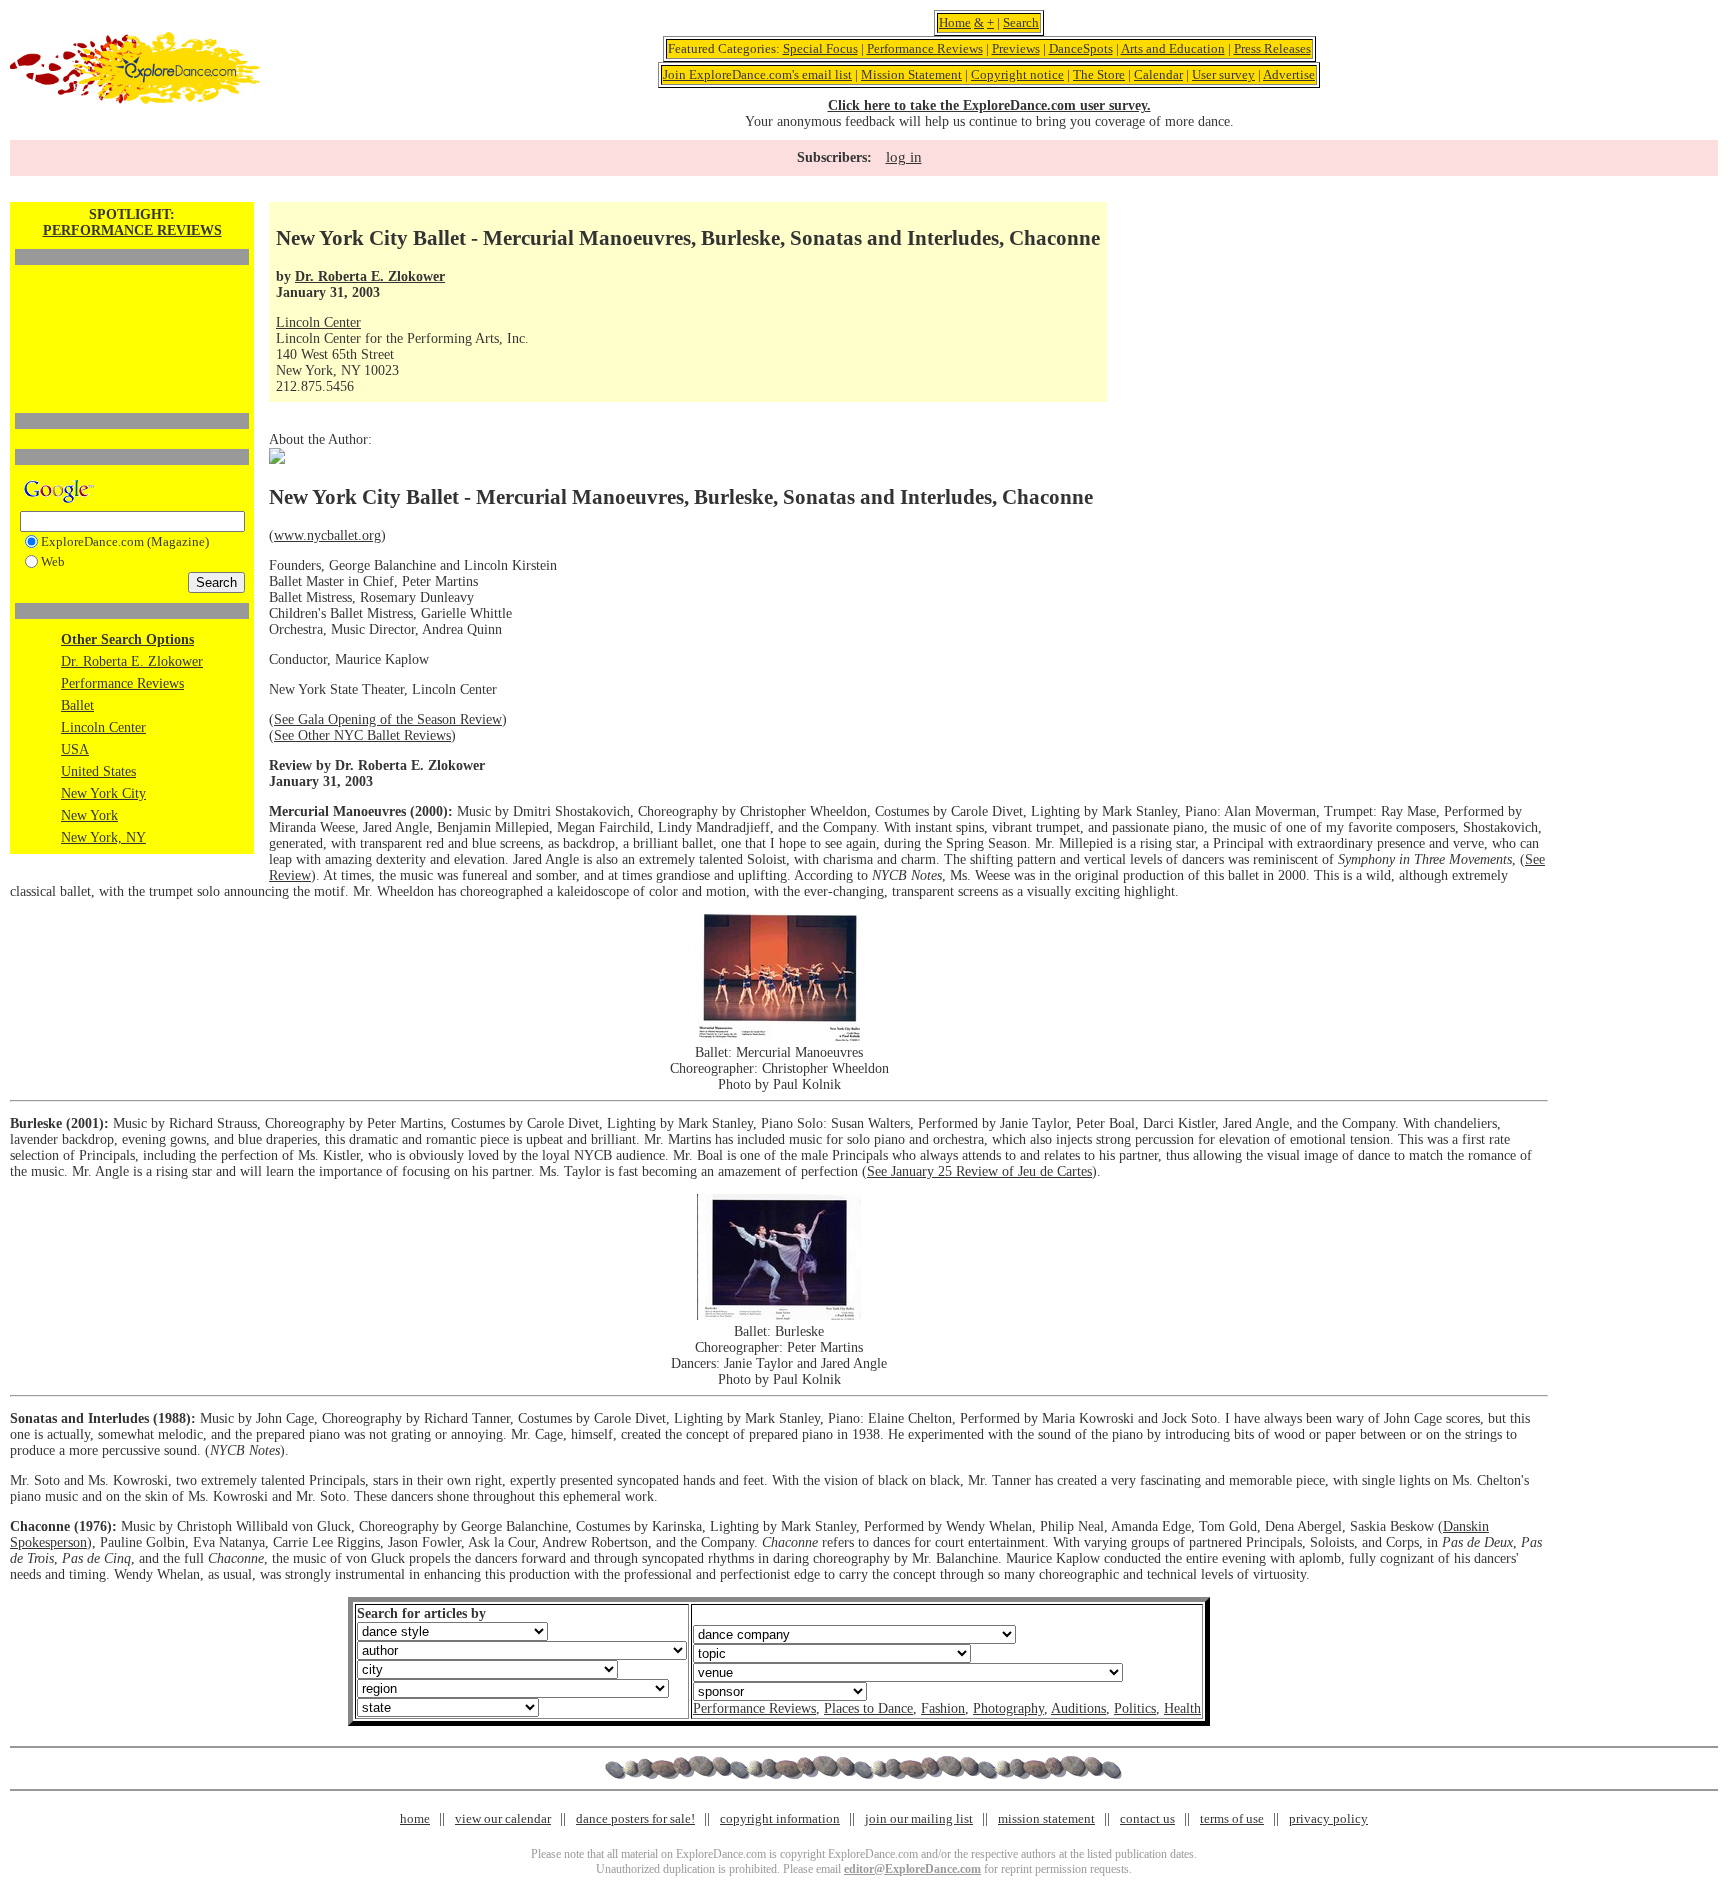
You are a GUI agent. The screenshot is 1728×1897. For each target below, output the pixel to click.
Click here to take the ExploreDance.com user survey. (989, 105)
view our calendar (503, 1818)
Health (1182, 1708)
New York (89, 815)
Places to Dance (868, 1708)
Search (1021, 22)
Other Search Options (127, 639)
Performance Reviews (925, 48)
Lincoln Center (103, 727)
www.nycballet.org (327, 535)
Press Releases (1272, 48)
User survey (1223, 74)
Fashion (943, 1708)
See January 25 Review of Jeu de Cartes (979, 1171)
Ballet (77, 705)
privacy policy (1328, 1818)
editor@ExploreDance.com (912, 1869)
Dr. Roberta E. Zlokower (132, 661)
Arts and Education (1173, 48)
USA (75, 749)
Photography (1008, 1708)
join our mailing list (919, 1818)
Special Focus (820, 48)
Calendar (1158, 74)
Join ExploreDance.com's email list (757, 74)
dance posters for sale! (635, 1818)
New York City (103, 793)
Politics (1135, 1708)
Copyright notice (1017, 74)
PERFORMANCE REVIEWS (132, 230)
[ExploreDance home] (135, 99)
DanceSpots (1081, 48)
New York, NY (103, 837)
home (415, 1818)
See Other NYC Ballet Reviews (362, 735)
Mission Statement (911, 74)
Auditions (1078, 1708)
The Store (1099, 74)
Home (955, 22)
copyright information (780, 1818)
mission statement (1046, 1818)
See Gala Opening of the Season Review (388, 719)
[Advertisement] (132, 305)
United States (98, 771)
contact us (1147, 1818)
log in (904, 157)
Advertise (1289, 74)
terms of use (1232, 1818)
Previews (1016, 48)
